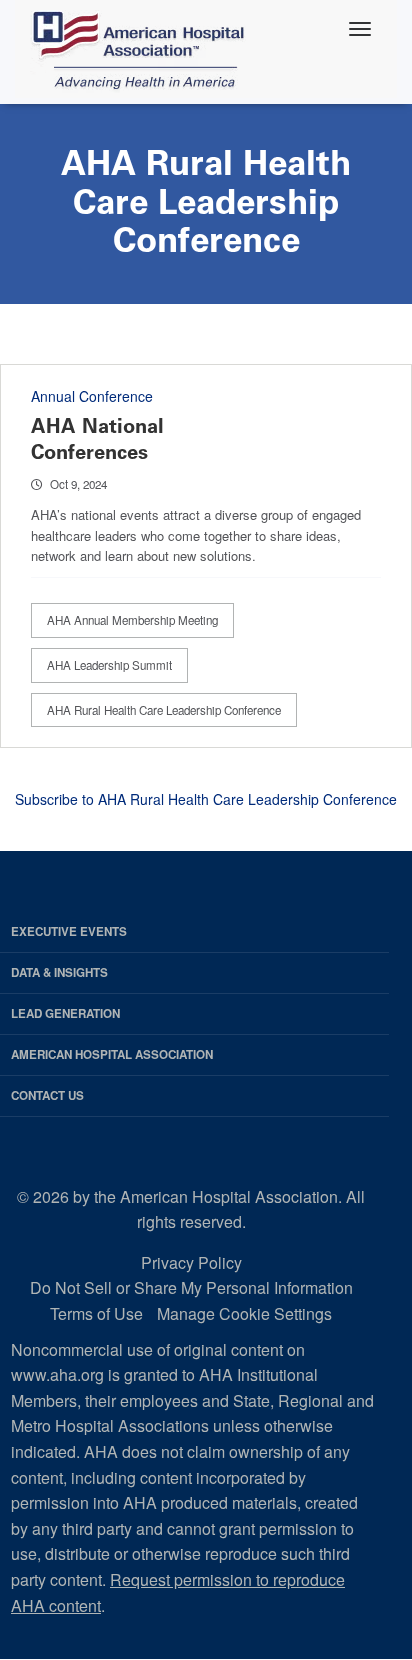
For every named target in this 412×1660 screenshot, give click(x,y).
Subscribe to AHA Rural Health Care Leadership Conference (206, 799)
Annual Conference (92, 396)
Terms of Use (96, 1313)
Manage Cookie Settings (244, 1313)
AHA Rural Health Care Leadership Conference (164, 710)
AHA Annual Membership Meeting (132, 620)
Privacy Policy (191, 1262)
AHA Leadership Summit (109, 665)
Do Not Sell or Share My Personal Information (191, 1287)
